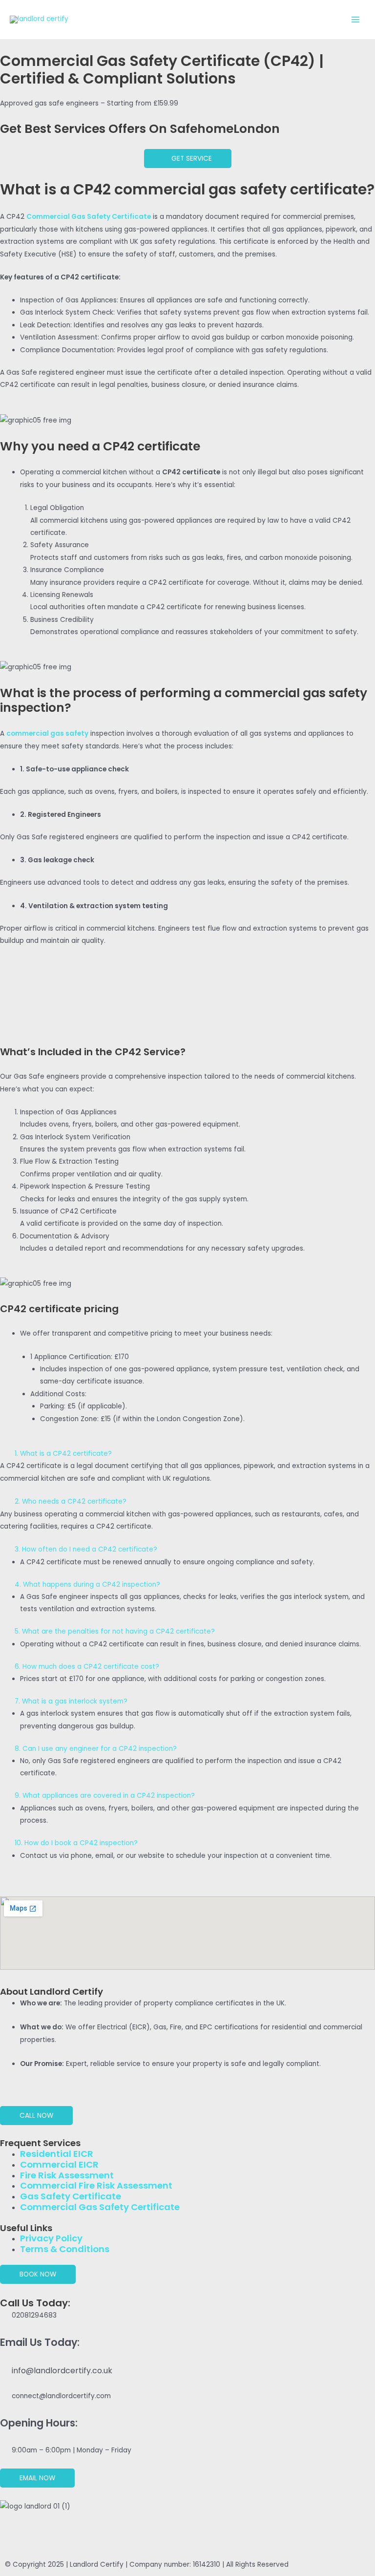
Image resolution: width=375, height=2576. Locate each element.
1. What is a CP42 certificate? (63, 1454)
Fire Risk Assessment (67, 2175)
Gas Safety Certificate (71, 2196)
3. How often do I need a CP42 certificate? (86, 1549)
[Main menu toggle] (356, 20)
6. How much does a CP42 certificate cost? (87, 1667)
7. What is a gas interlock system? (71, 1701)
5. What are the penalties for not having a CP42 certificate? (115, 1631)
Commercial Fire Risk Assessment (96, 2185)
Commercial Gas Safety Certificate (100, 2207)
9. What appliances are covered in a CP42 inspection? (105, 1796)
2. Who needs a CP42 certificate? (71, 1501)
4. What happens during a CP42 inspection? (87, 1585)
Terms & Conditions (65, 2249)
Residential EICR (57, 2154)
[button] (187, 1454)
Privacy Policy (51, 2238)
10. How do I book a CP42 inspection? (76, 1843)
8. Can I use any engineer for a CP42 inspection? (96, 1749)
